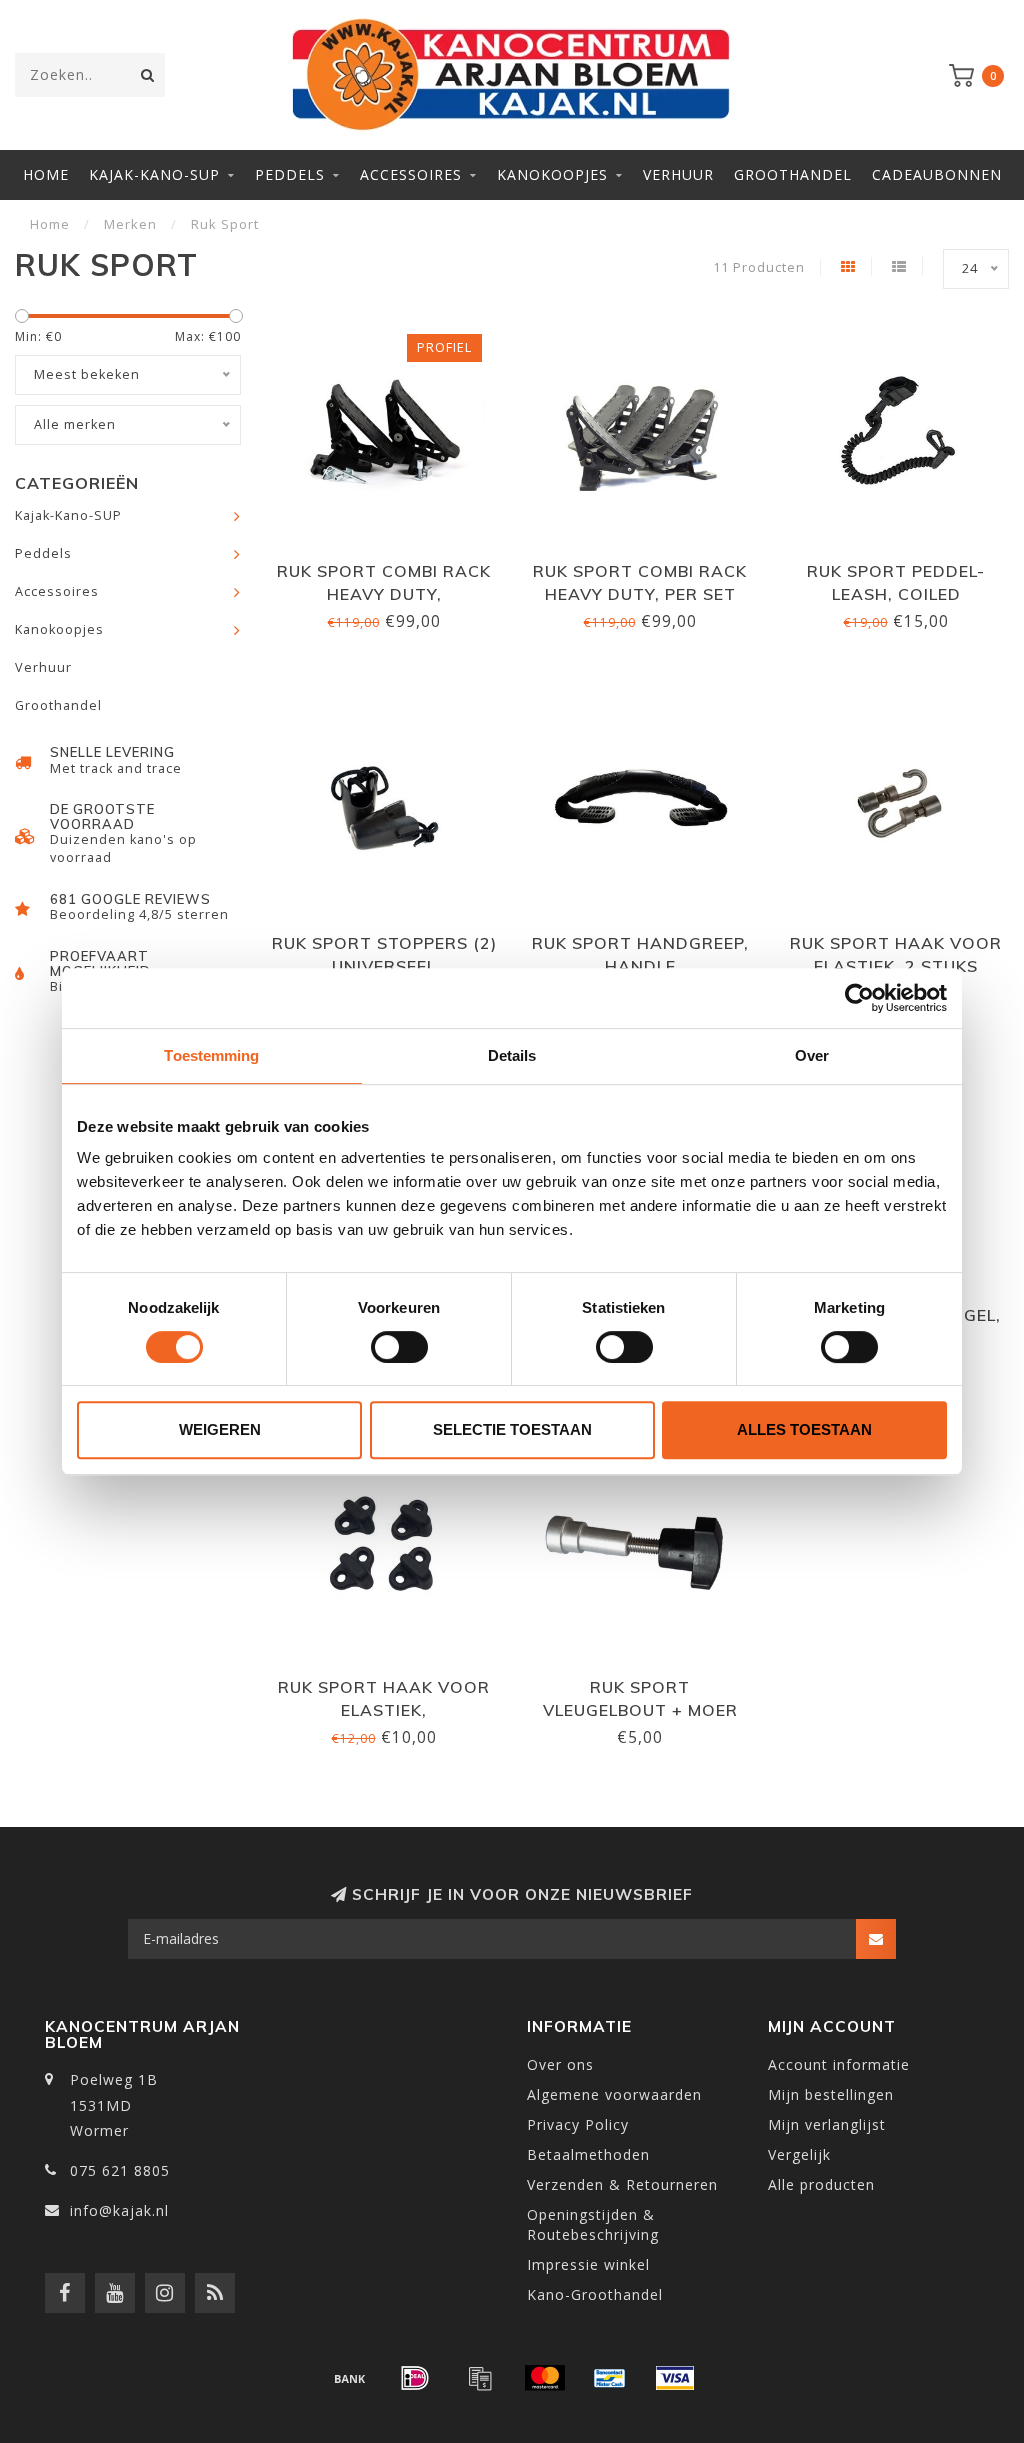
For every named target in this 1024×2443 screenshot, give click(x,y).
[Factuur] (480, 2378)
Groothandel (793, 174)
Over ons (560, 2064)
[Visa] (675, 2378)
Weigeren (220, 1429)
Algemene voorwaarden (614, 2094)
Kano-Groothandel (595, 2294)
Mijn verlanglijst (827, 2124)
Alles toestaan (804, 1429)
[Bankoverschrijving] (350, 2378)
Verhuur (678, 174)
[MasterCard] (545, 2378)
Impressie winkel (588, 2264)
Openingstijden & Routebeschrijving (593, 2224)
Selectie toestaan (512, 1429)
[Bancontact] (610, 2378)
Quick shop (393, 564)
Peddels (290, 174)
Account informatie (839, 2064)
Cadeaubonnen (937, 174)
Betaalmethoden (588, 2154)
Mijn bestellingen (831, 2094)
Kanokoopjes (552, 174)
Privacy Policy (578, 2124)
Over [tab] (812, 1055)
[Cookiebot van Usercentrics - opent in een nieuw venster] (859, 998)
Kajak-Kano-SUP (154, 174)
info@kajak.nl (119, 2210)
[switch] (399, 1347)
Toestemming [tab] (211, 1055)
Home (46, 174)
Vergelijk (799, 2154)
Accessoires (411, 174)
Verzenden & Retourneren (622, 2184)
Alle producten (821, 2184)
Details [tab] (512, 1055)
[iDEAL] (415, 2378)
